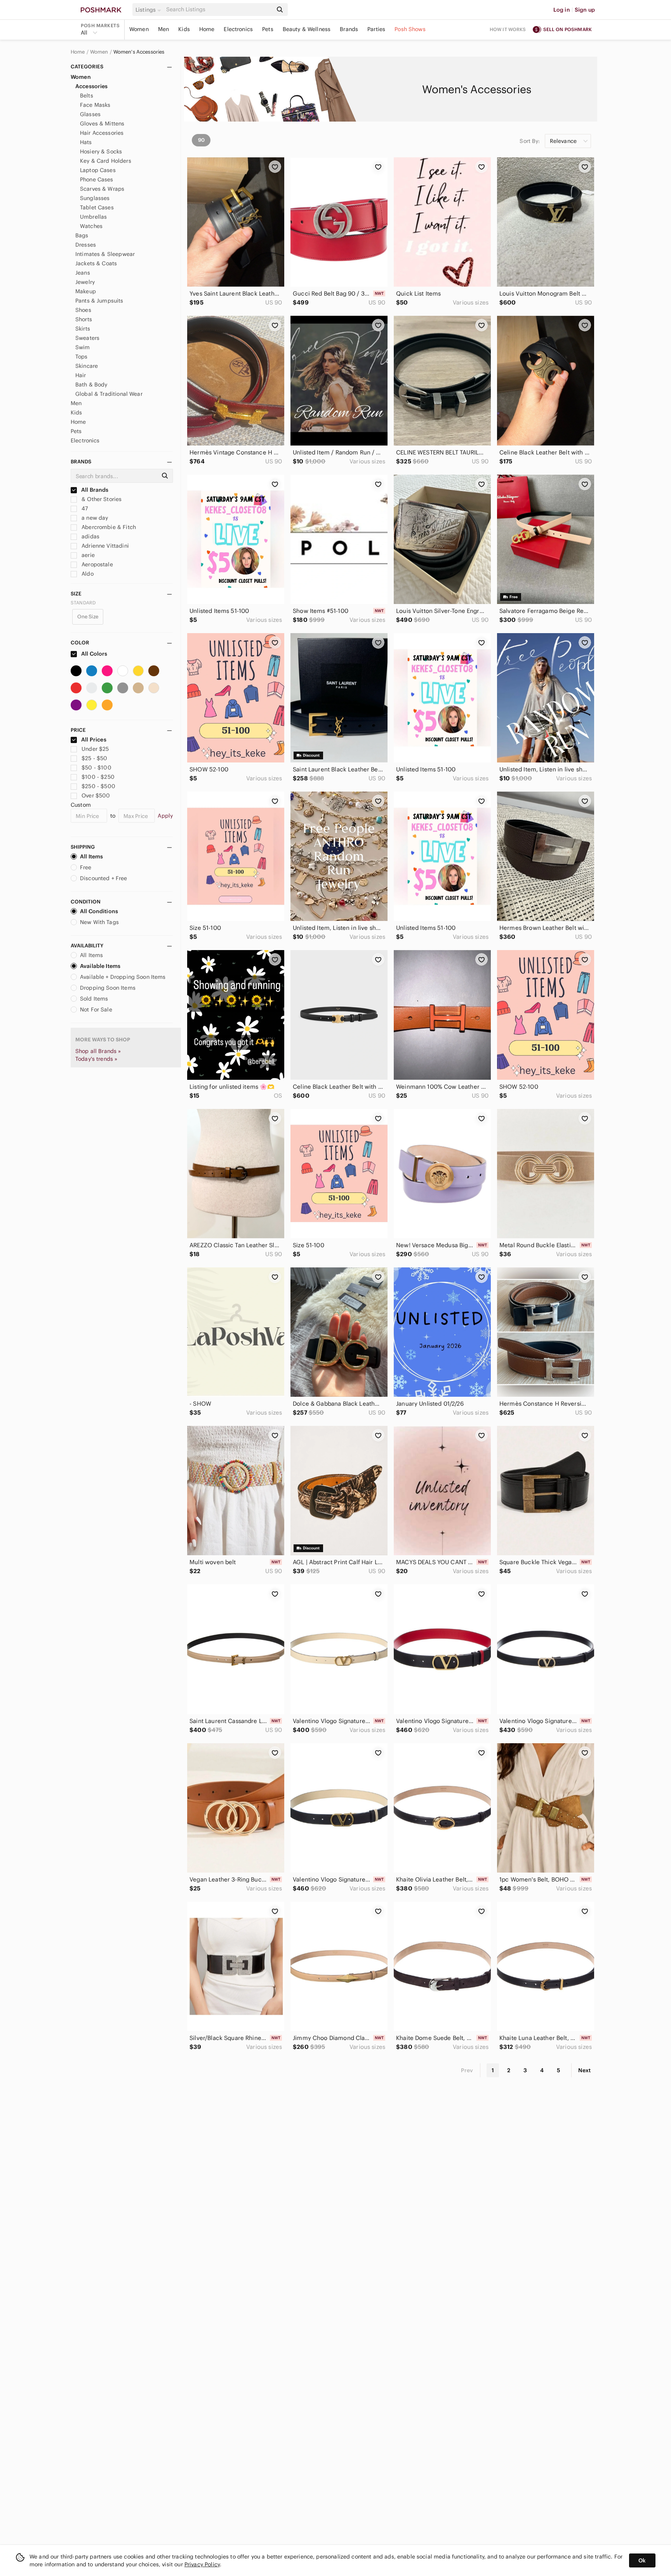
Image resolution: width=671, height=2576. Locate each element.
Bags (82, 235)
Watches (91, 226)
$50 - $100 (96, 768)
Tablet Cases (97, 207)
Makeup (86, 291)
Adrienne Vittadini (104, 546)
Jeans (83, 273)
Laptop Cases (98, 170)
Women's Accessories (139, 52)
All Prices (94, 740)
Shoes (83, 310)
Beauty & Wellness (307, 29)
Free (86, 867)
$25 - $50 (94, 758)
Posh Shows (410, 29)
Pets (268, 29)
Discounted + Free (104, 878)
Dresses (86, 245)
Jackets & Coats (96, 263)
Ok (642, 2560)
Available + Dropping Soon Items (123, 977)
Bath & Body (91, 385)
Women (139, 29)
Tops (82, 357)
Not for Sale (96, 1010)
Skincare (87, 366)
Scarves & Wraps (102, 189)
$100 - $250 (98, 777)
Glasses (90, 114)
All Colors (94, 654)
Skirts (83, 329)
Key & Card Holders (106, 161)
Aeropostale (96, 564)
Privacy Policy (202, 2564)
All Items (91, 856)
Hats (86, 142)
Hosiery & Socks (101, 151)
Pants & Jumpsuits (99, 301)
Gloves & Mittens (102, 124)
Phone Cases (97, 179)
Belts (87, 96)
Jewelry (85, 282)
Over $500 (96, 795)
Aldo (87, 574)
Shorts (84, 319)
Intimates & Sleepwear (105, 254)
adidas (90, 536)
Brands (349, 29)
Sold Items (94, 999)
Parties (376, 29)
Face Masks (95, 105)
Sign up (585, 10)
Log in (562, 10)
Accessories (92, 86)
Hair (81, 375)
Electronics (238, 29)
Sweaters (87, 338)
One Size (88, 617)
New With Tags (99, 922)
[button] (149, 10)
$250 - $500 (98, 786)
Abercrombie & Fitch (108, 527)
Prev (467, 2070)
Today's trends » (96, 1059)
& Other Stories (101, 499)
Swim (83, 347)
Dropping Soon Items (108, 988)
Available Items (100, 966)
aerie (87, 555)
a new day (94, 518)
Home (207, 29)
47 (84, 508)
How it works (508, 29)
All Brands (94, 490)
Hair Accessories (102, 133)
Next (584, 2070)
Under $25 (95, 749)
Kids (184, 29)
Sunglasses (95, 198)
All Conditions (99, 911)
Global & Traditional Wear (109, 394)
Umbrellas (93, 217)
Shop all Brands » (98, 1051)
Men (163, 29)
